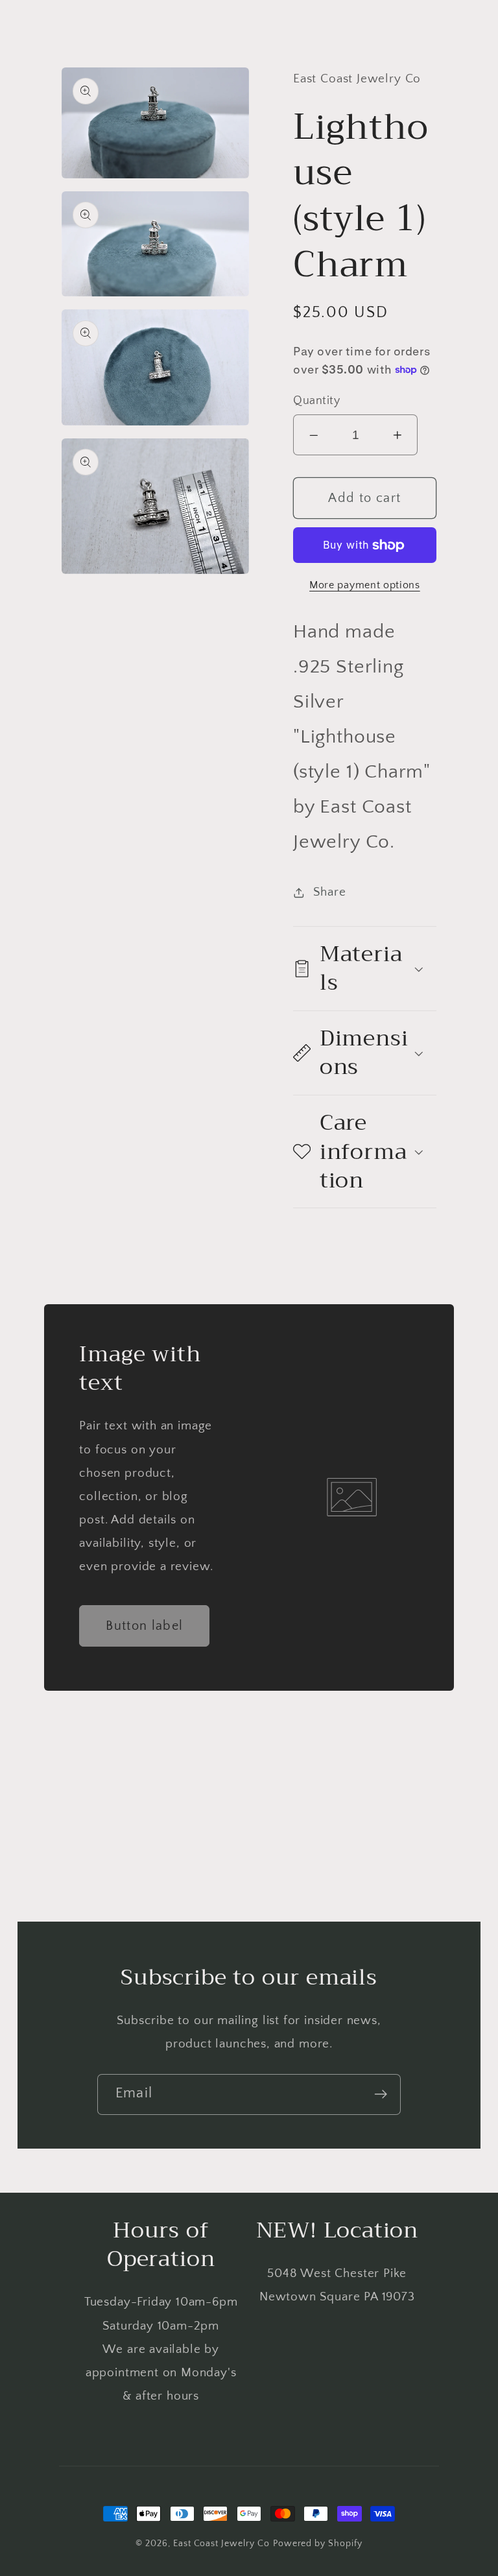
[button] (365, 969)
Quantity (316, 401)
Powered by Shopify (318, 2544)
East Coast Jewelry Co (221, 2544)
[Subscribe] (381, 2094)
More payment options (365, 585)
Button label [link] (144, 1626)
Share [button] (329, 892)
